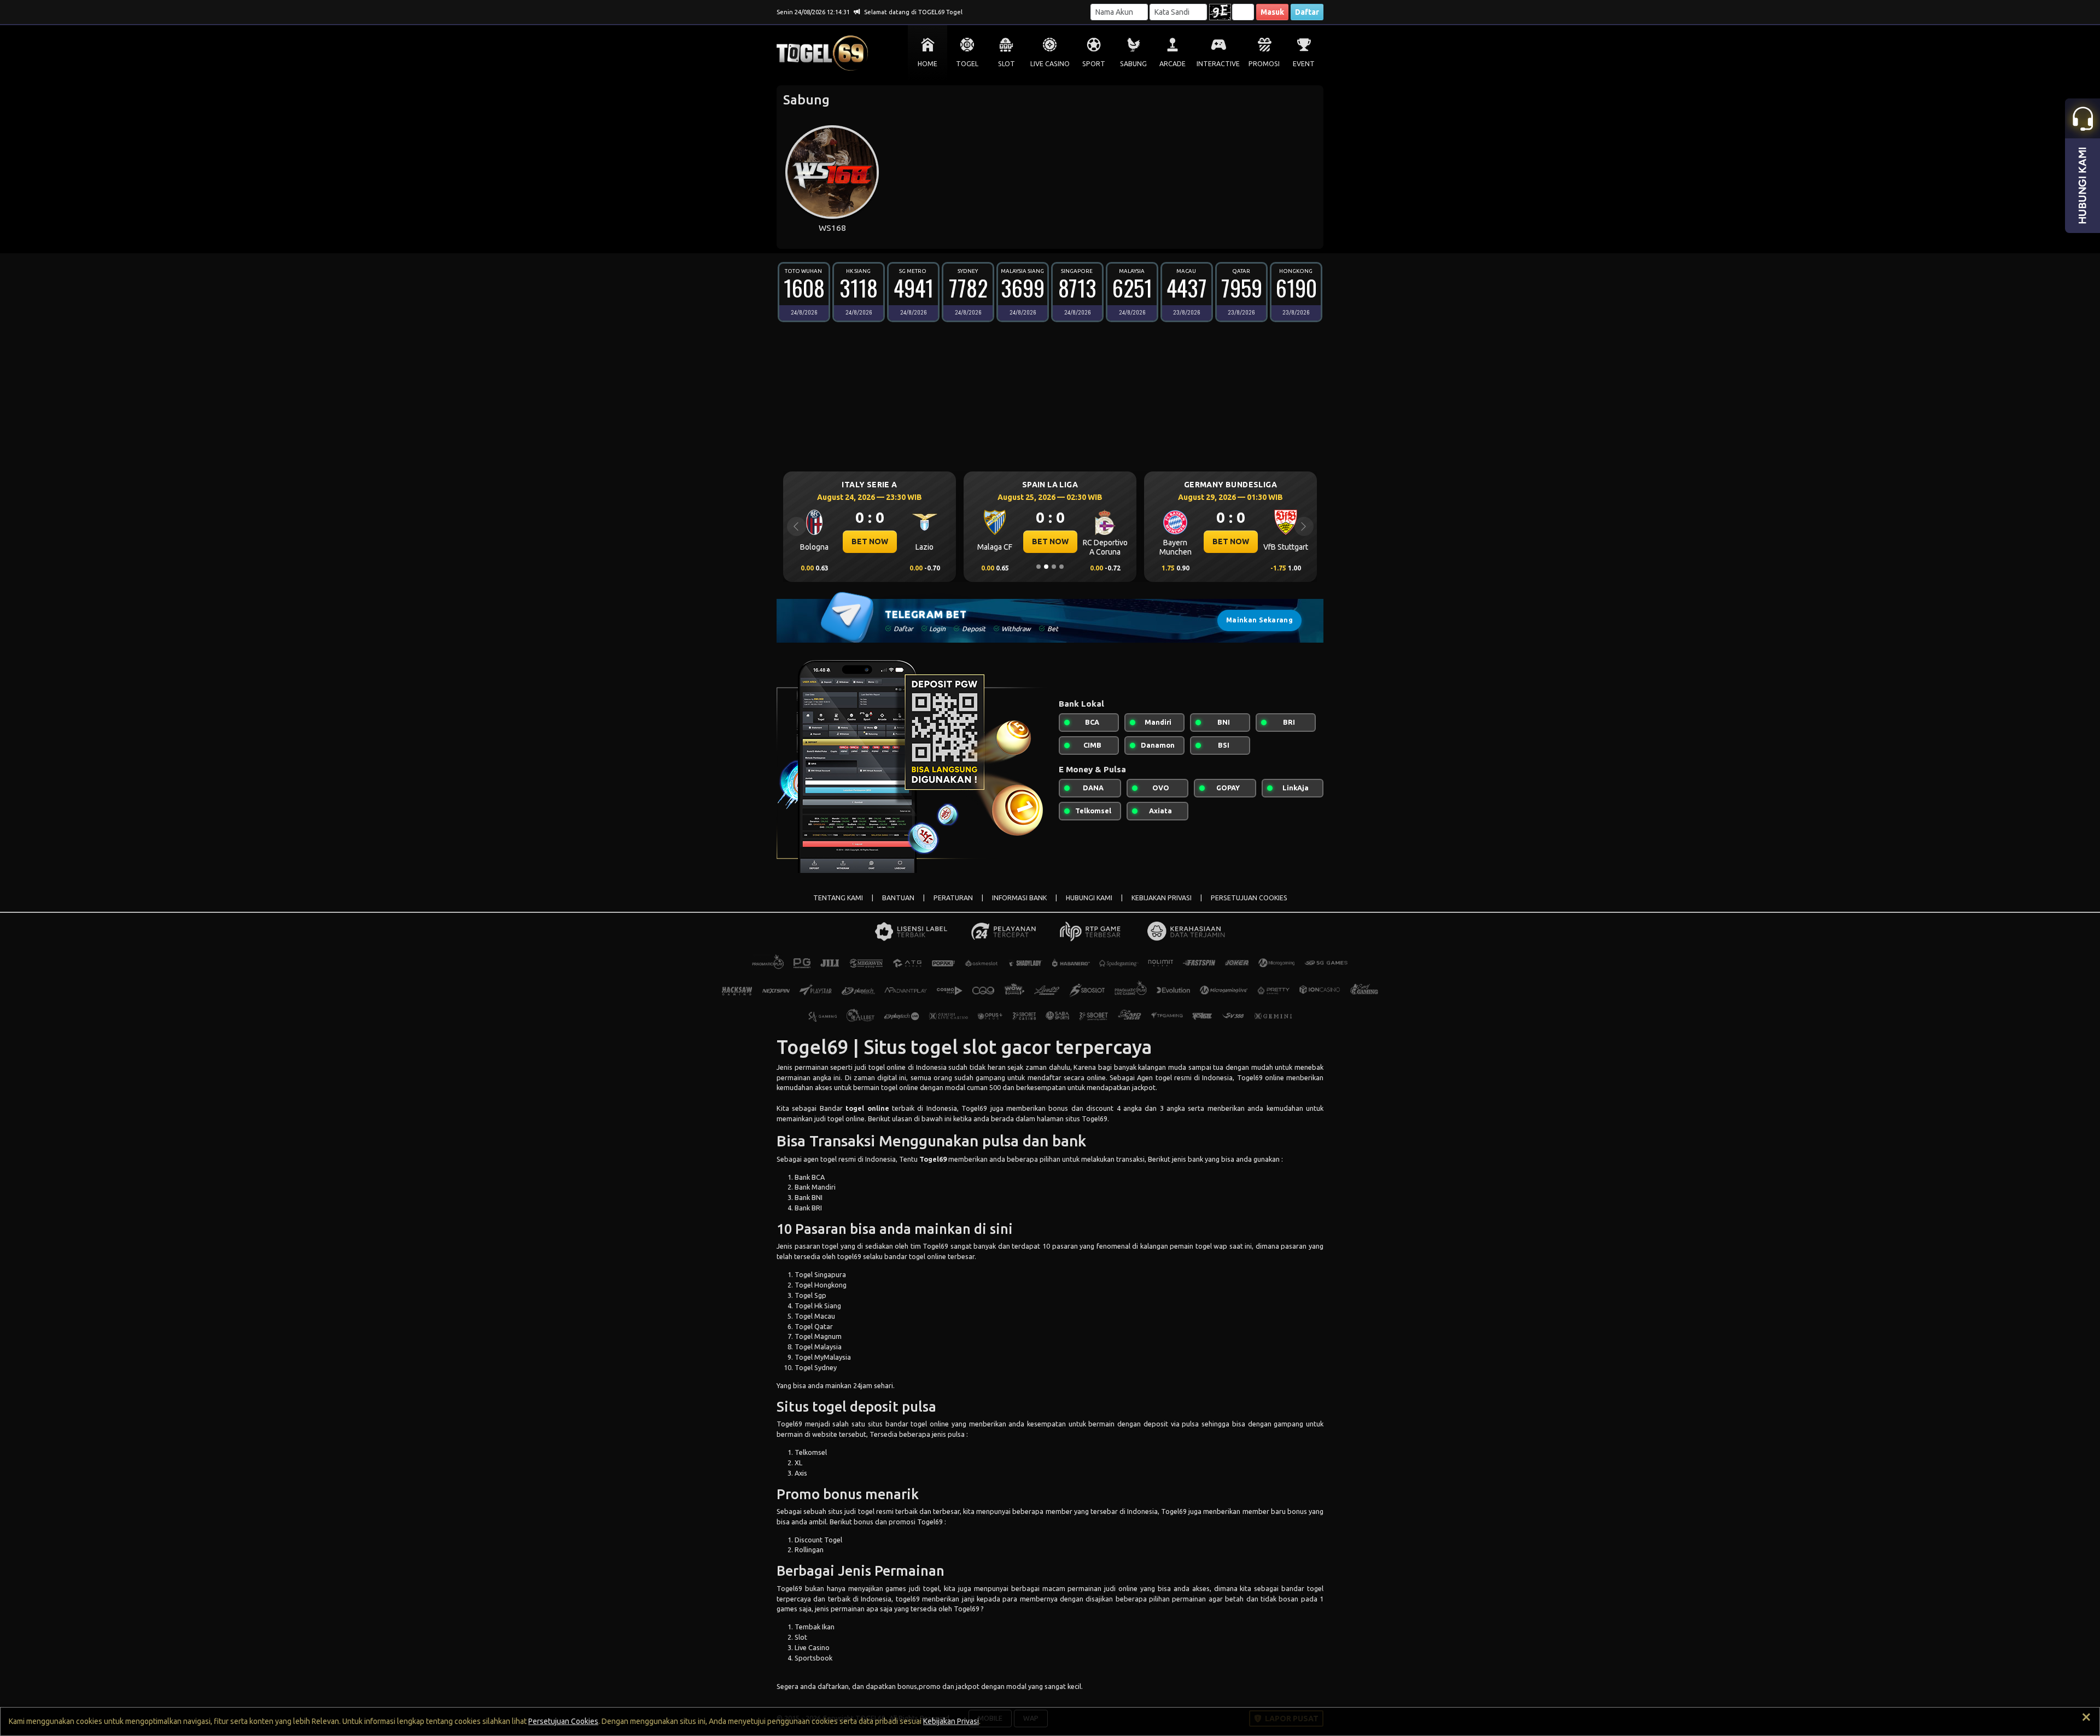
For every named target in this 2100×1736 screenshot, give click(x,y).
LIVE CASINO (1050, 64)
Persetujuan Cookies (563, 1721)
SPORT (1094, 64)
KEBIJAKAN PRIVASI (1162, 898)
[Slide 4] (1061, 567)
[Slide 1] (1039, 567)
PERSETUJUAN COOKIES (1249, 898)
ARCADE (1172, 64)
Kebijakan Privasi (951, 1721)
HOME (927, 64)
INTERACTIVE (1218, 64)
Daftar (1307, 12)
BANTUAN (898, 898)
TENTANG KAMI (838, 898)
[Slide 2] (1046, 567)
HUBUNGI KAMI (1089, 898)
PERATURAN (953, 898)
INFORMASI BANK (1019, 898)
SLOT (1007, 64)
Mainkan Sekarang (1259, 620)
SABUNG (1133, 64)
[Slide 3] (1054, 567)
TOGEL (967, 64)
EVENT (1304, 64)
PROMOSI (1264, 64)
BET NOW (870, 541)
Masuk (1272, 12)
